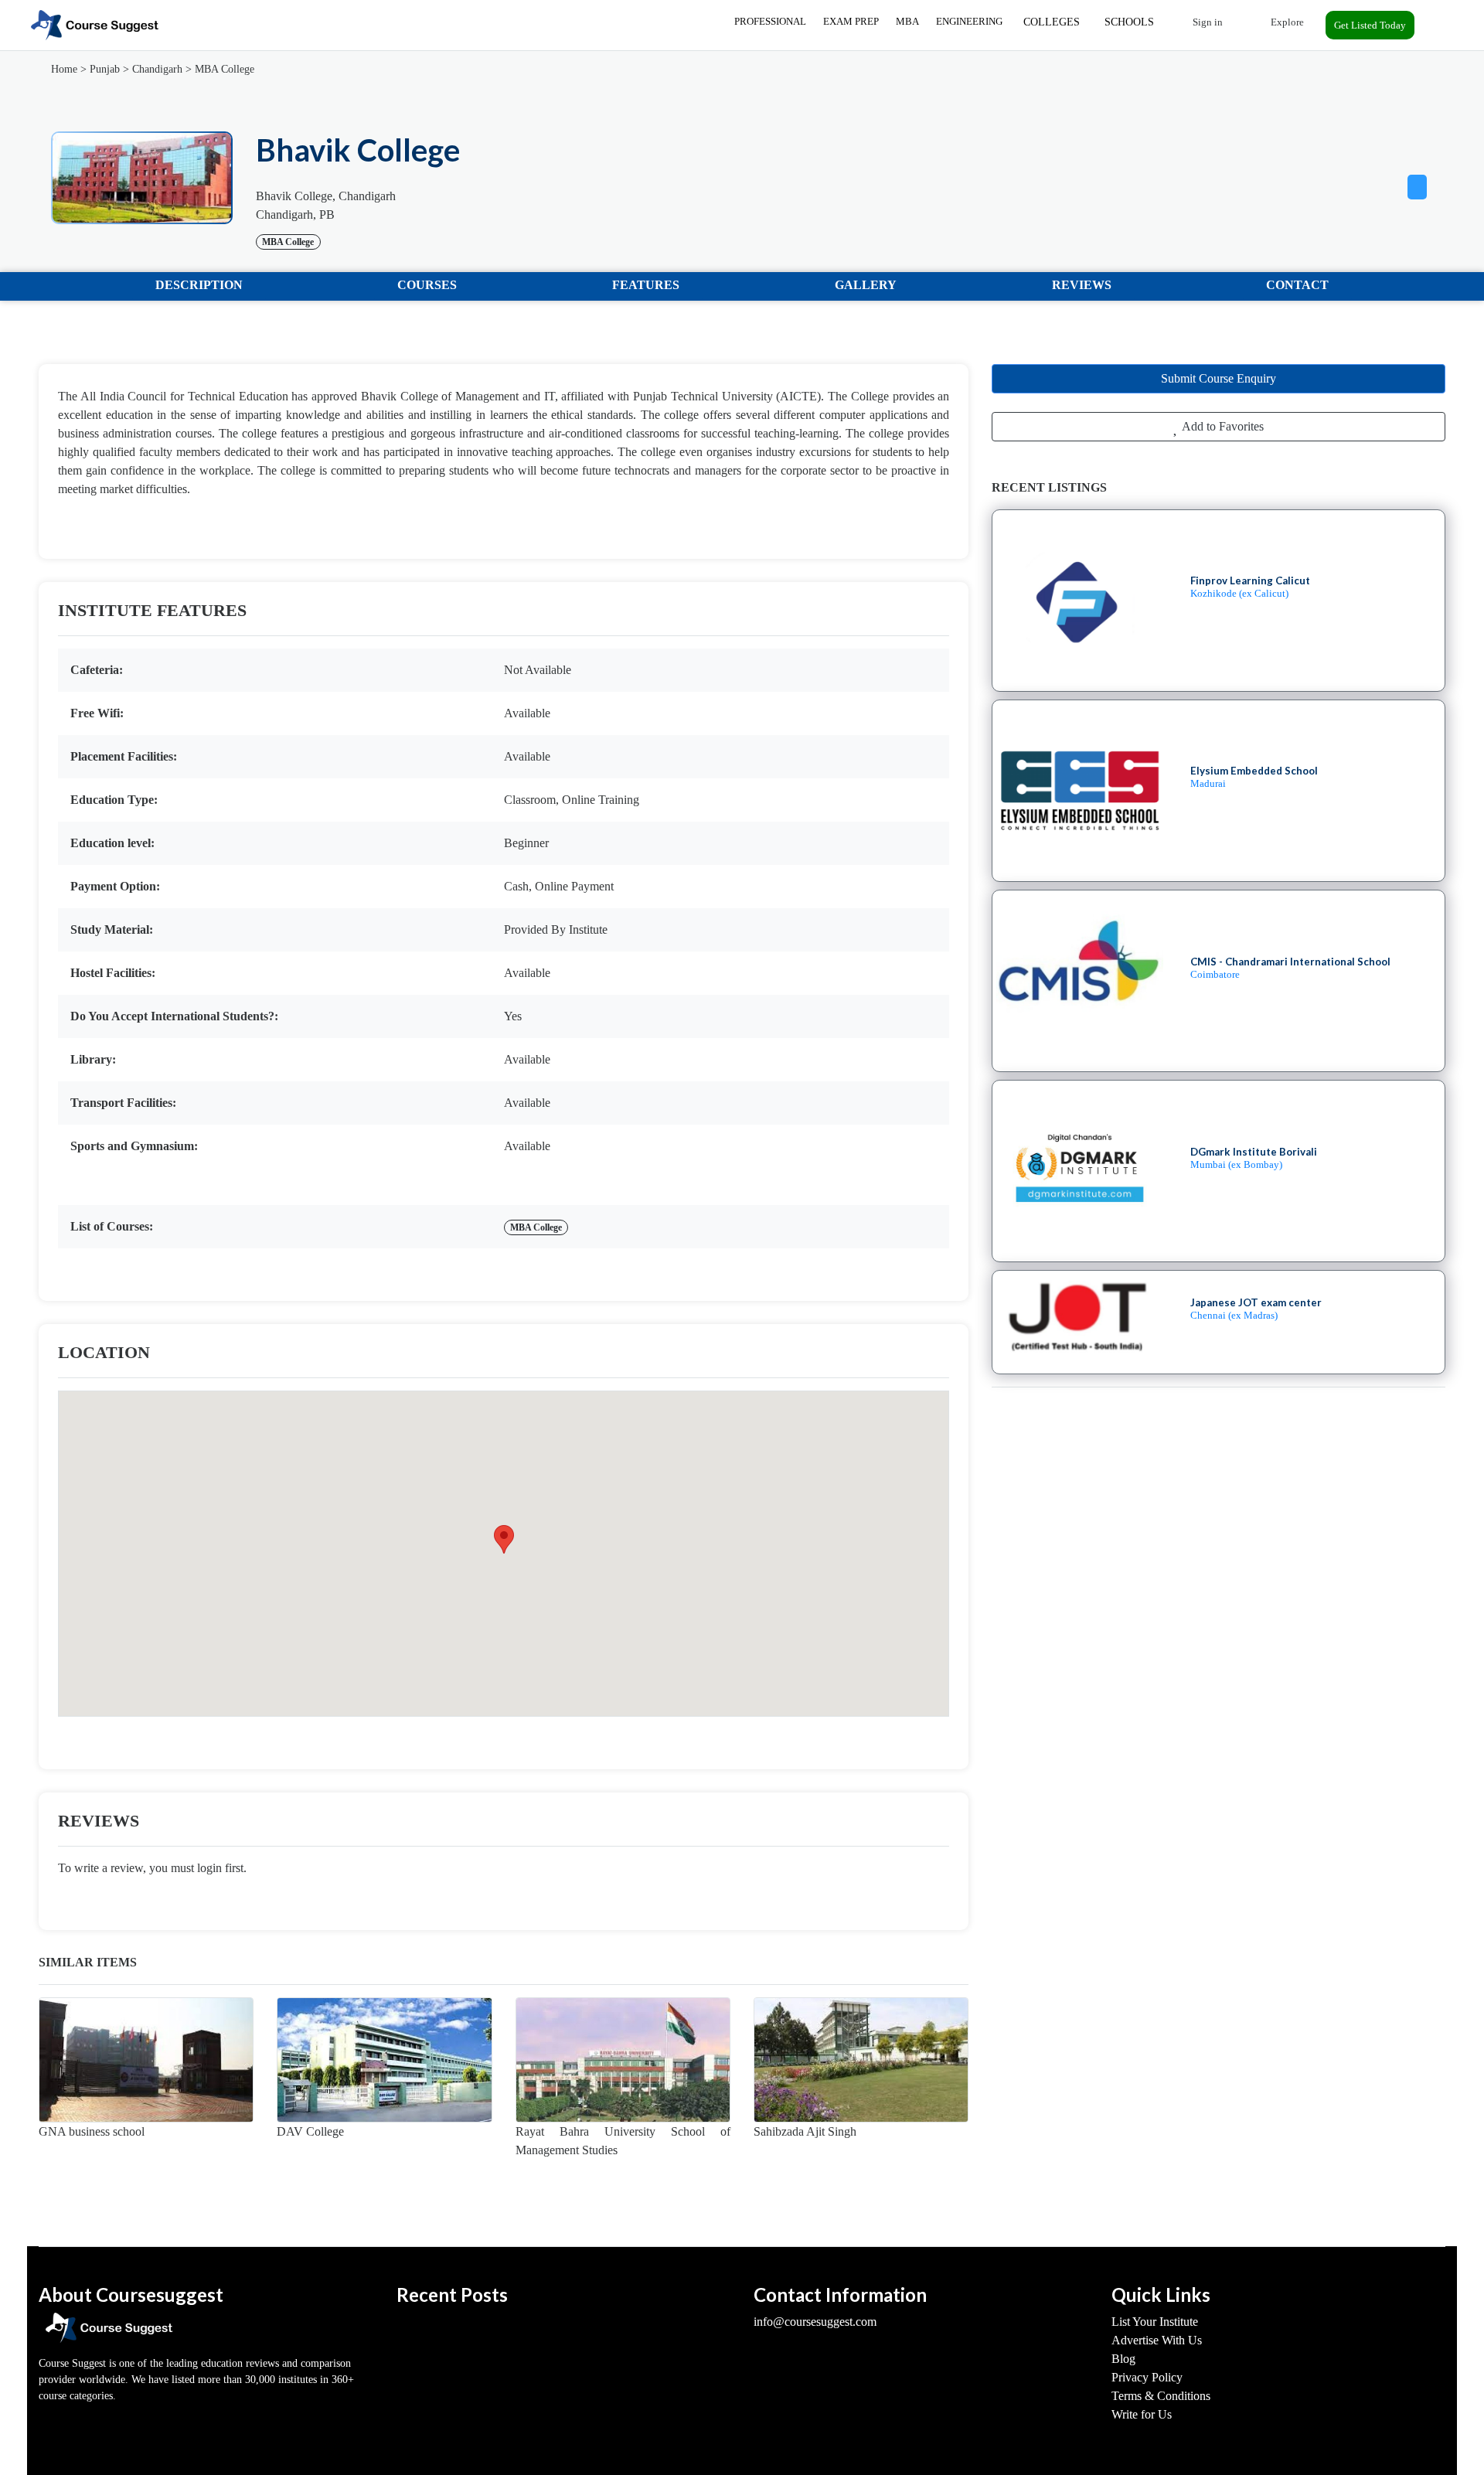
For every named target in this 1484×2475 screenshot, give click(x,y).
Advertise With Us (1157, 2340)
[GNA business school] (146, 2060)
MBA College (225, 69)
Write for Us (1142, 2414)
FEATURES (646, 285)
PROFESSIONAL (770, 21)
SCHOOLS (1129, 22)
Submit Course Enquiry (1219, 378)
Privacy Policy (1147, 2377)
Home (64, 69)
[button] (1417, 184)
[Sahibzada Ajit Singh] (861, 2060)
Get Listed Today (1370, 25)
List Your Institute (1155, 2322)
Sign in (1207, 22)
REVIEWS (1082, 285)
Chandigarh (157, 69)
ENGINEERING (969, 21)
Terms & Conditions (1161, 2396)
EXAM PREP (851, 21)
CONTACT (1297, 285)
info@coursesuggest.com (815, 2322)
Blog (1123, 2359)
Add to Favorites (1222, 426)
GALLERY (866, 285)
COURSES (427, 285)
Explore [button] (1286, 22)
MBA (907, 21)
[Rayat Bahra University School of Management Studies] (623, 2060)
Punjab (105, 69)
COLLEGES (1052, 22)
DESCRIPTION (199, 285)
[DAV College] (384, 2060)
